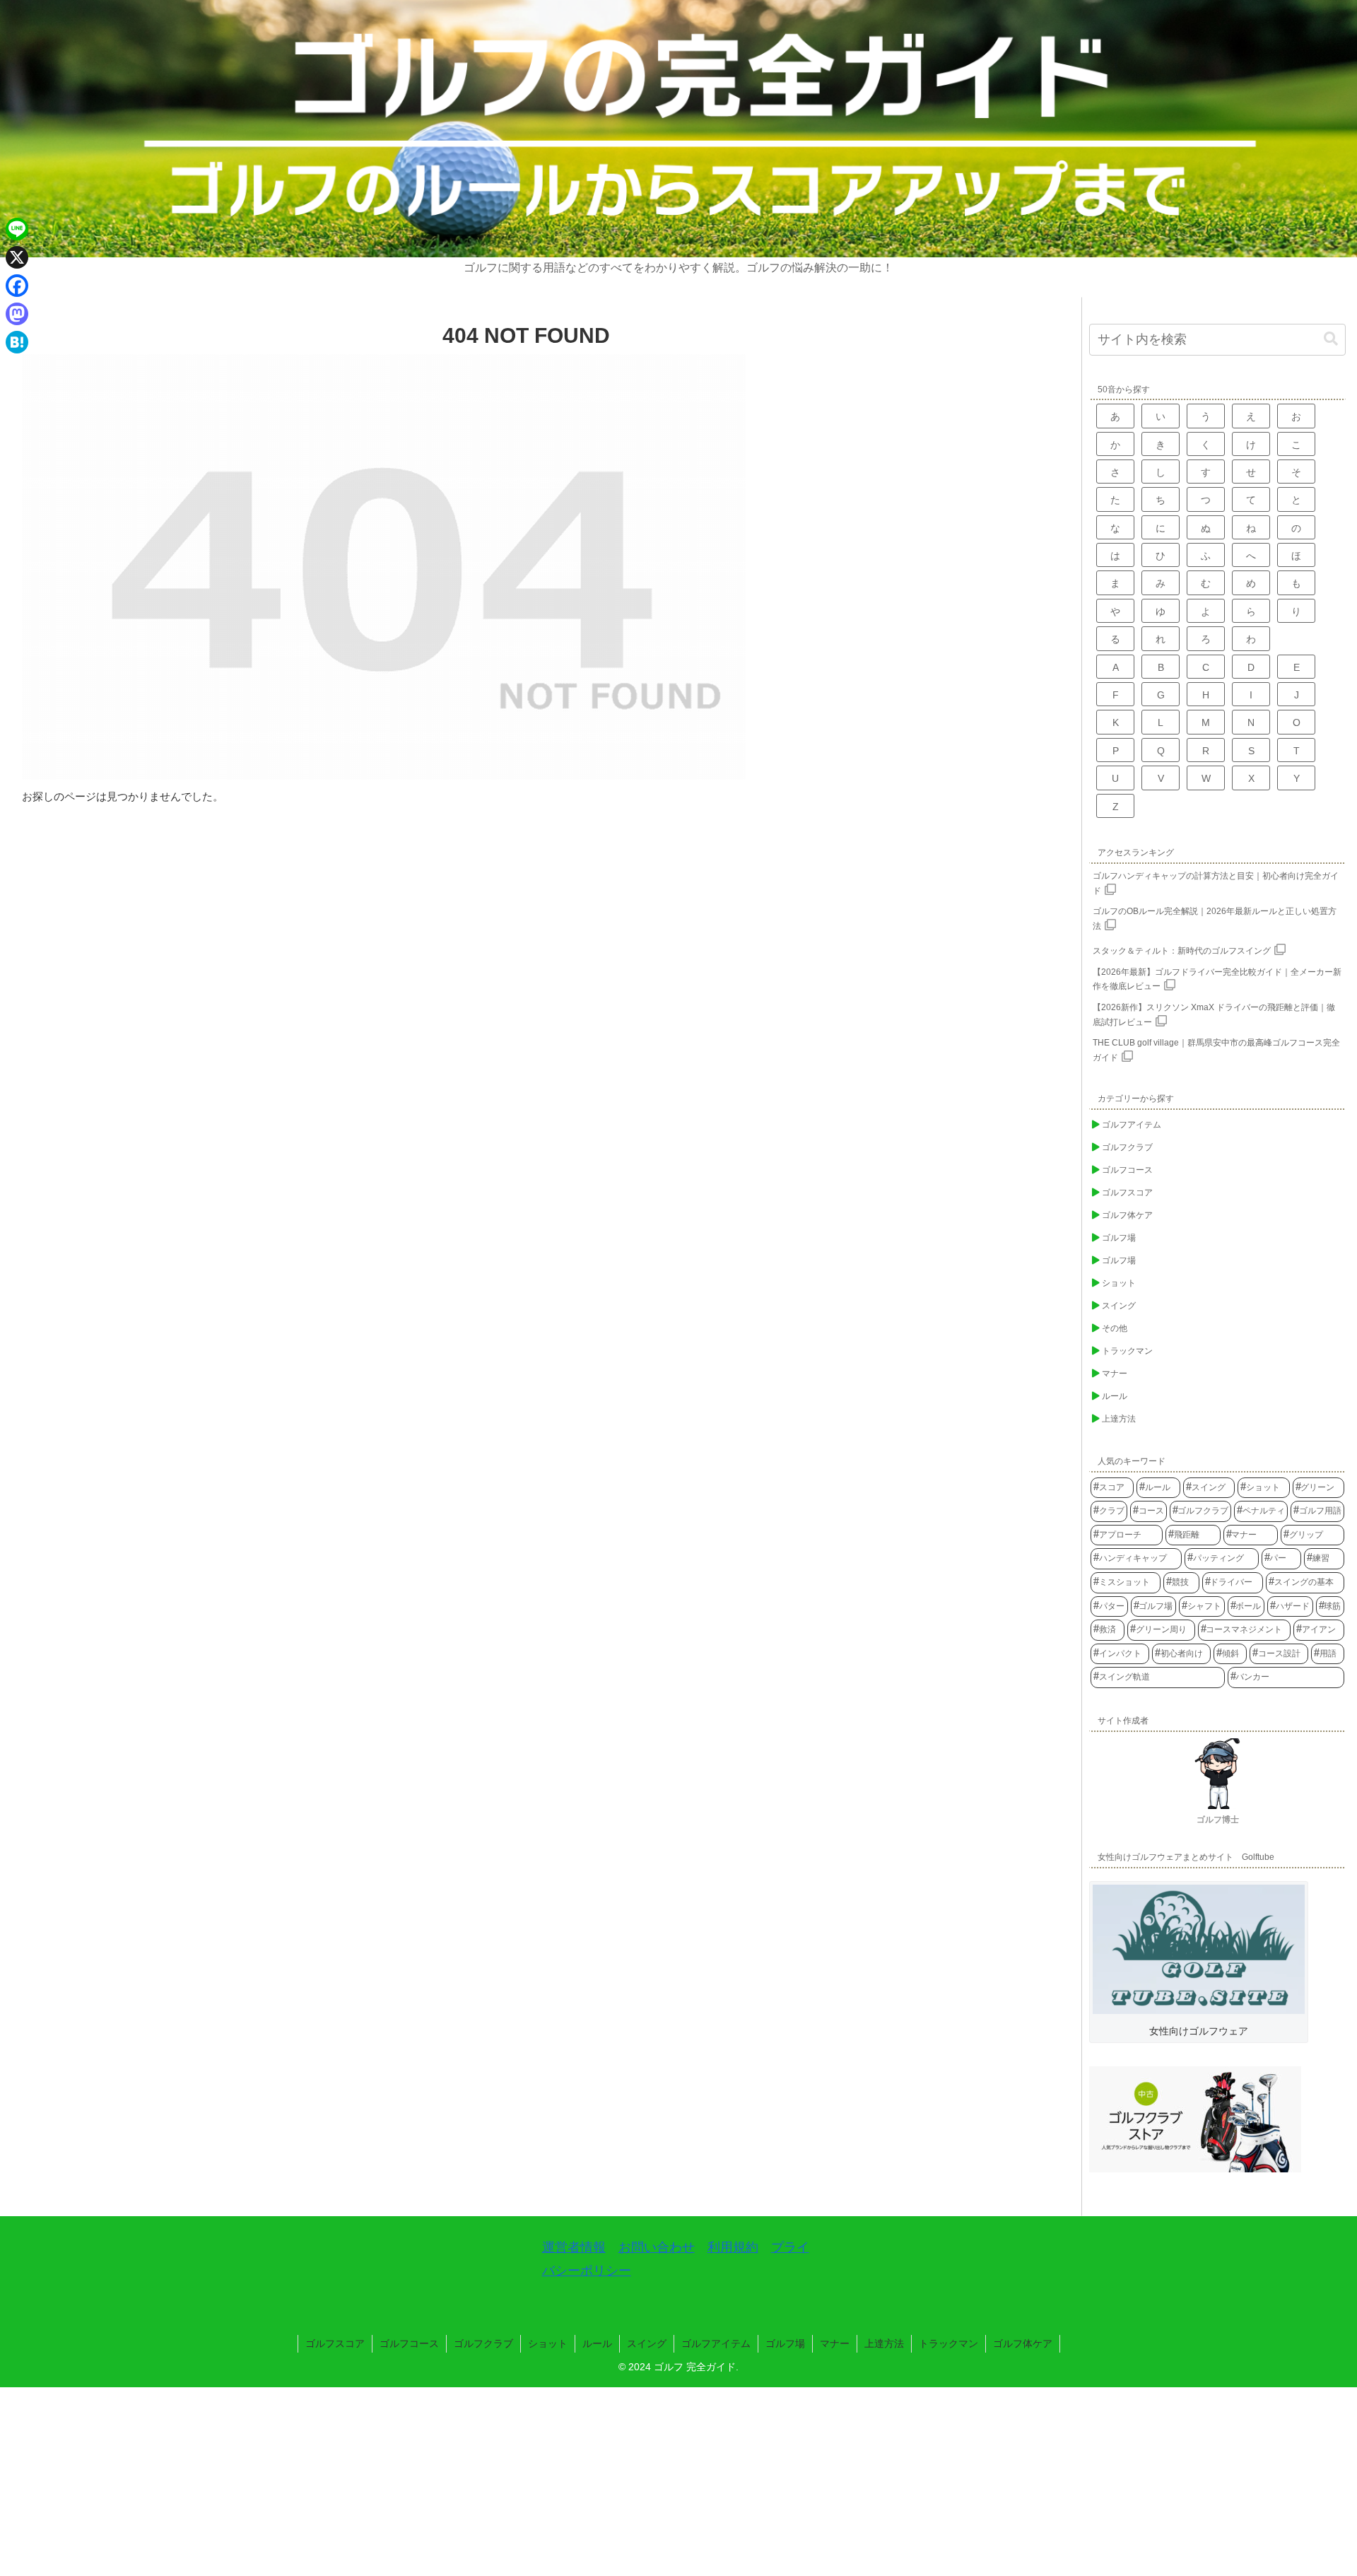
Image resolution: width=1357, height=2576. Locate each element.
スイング (647, 2343)
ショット (548, 2343)
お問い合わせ (657, 2247)
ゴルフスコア (335, 2343)
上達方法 (884, 2343)
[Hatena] (17, 342)
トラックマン (948, 2343)
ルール (597, 2343)
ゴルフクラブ (483, 2343)
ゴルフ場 (785, 2343)
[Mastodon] (17, 314)
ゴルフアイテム (716, 2343)
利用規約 (733, 2247)
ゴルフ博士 (1218, 1820)
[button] (1331, 339)
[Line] (17, 229)
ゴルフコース (409, 2343)
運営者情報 (574, 2247)
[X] (17, 257)
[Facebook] (17, 286)
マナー (835, 2343)
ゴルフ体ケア (1023, 2343)
